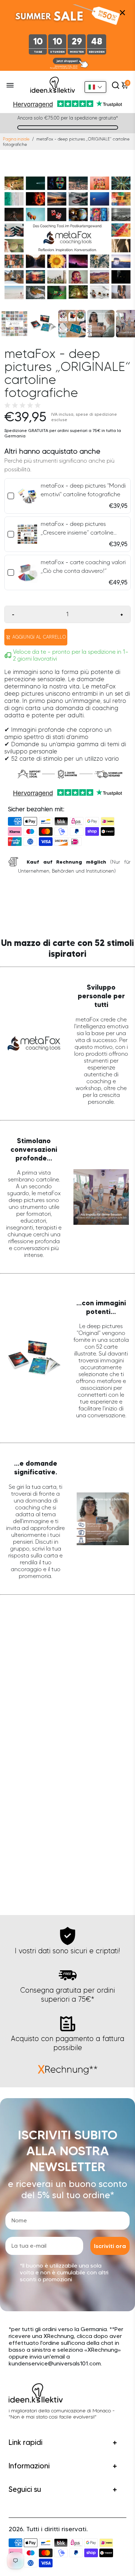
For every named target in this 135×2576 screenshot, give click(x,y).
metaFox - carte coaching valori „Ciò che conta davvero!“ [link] (83, 567)
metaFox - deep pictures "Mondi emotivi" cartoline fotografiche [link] (83, 490)
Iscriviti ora (110, 2246)
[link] (27, 496)
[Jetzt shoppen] (68, 64)
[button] (95, 87)
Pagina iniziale (16, 139)
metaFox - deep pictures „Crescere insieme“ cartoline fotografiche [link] (77, 529)
